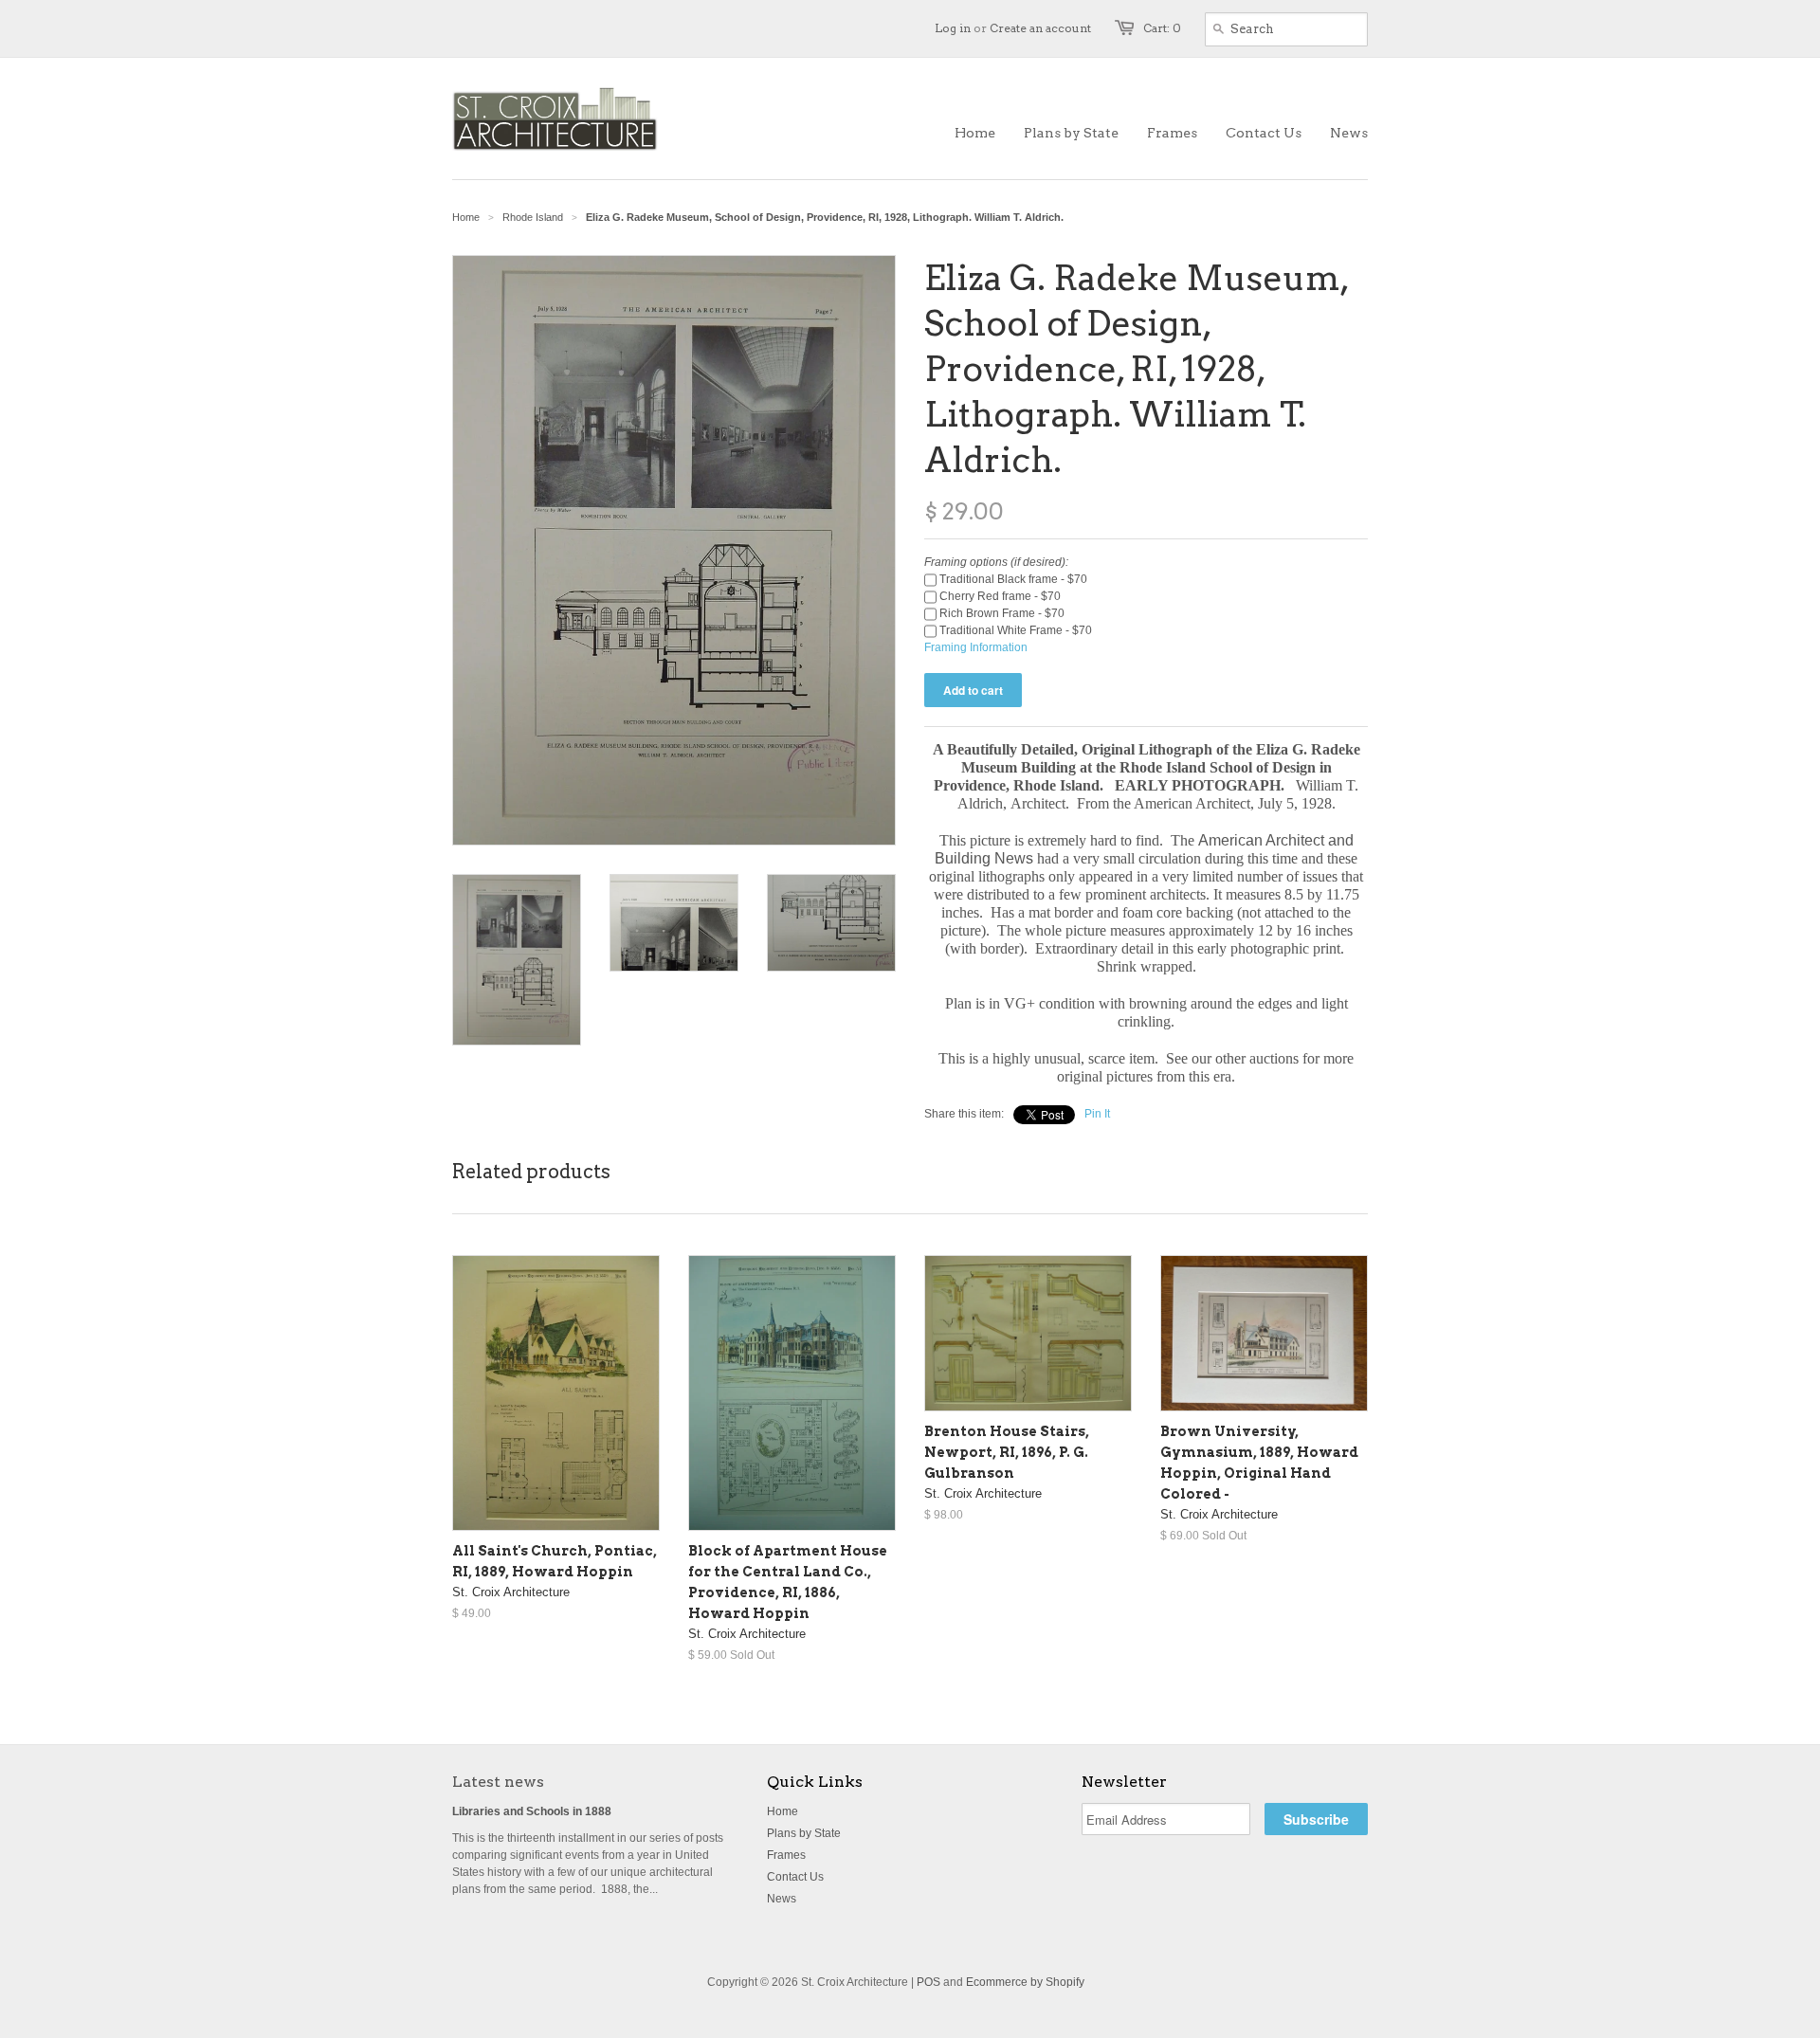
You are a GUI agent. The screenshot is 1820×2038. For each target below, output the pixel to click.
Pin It (1097, 1114)
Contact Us (795, 1877)
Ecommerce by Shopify (1025, 1982)
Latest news (498, 1782)
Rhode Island (533, 217)
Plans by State (804, 1833)
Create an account (1040, 28)
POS (928, 1982)
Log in (953, 28)
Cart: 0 (1162, 28)
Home (783, 1811)
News (782, 1899)
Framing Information (976, 647)
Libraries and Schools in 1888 (532, 1811)
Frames (786, 1855)
